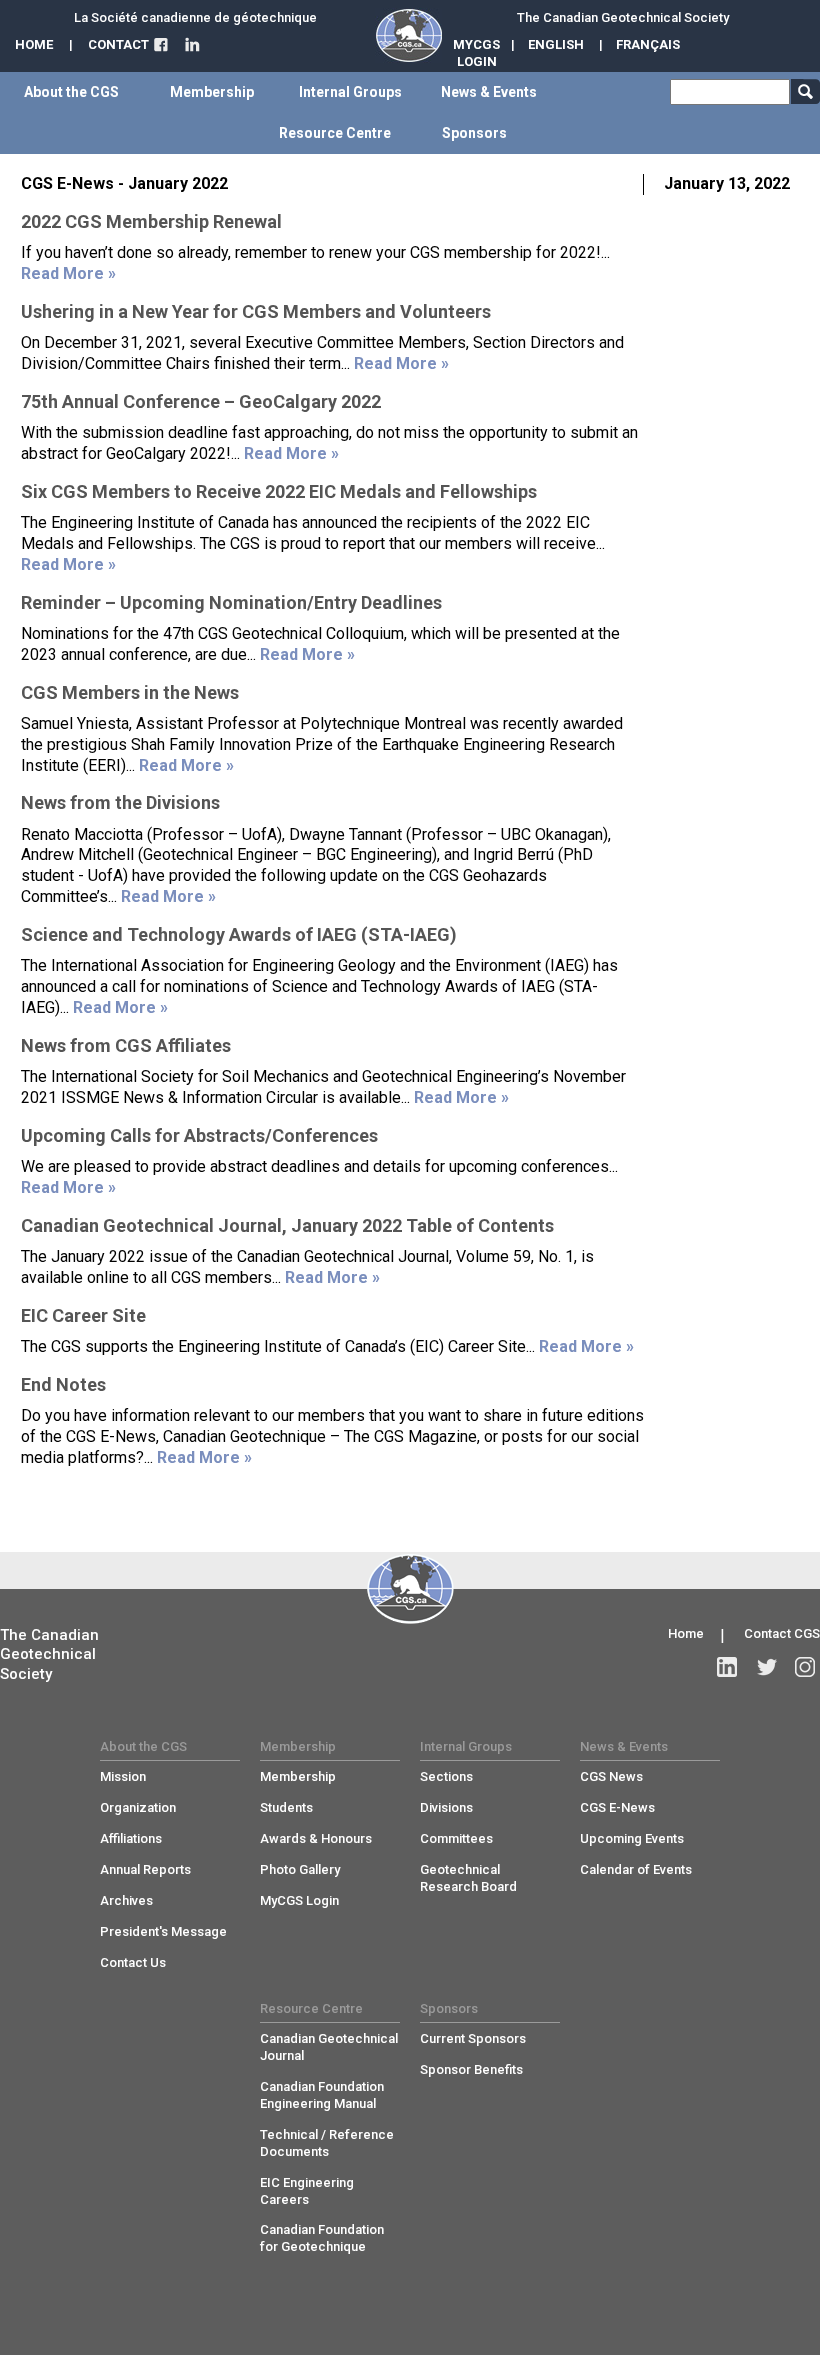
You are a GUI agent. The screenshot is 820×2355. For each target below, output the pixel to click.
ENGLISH (556, 44)
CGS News (611, 1776)
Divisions (446, 1807)
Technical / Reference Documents (327, 2143)
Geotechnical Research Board (468, 1878)
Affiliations (131, 1838)
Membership (298, 1776)
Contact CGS (782, 1633)
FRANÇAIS (648, 44)
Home (686, 1633)
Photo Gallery (300, 1869)
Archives (126, 1900)
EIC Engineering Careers (307, 2191)
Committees (456, 1838)
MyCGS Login (299, 1900)
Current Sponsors (473, 2038)
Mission (123, 1776)
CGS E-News (617, 1807)
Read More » (68, 273)
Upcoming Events (632, 1838)
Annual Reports (145, 1869)
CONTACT (118, 44)
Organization (138, 1807)
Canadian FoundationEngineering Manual (322, 2095)
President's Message (163, 1931)
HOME (34, 44)
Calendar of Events (636, 1869)
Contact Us (133, 1962)
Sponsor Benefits (471, 2069)
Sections (446, 1776)
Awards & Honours (316, 1838)
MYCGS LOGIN (476, 53)
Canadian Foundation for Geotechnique (322, 2238)
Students (286, 1807)
